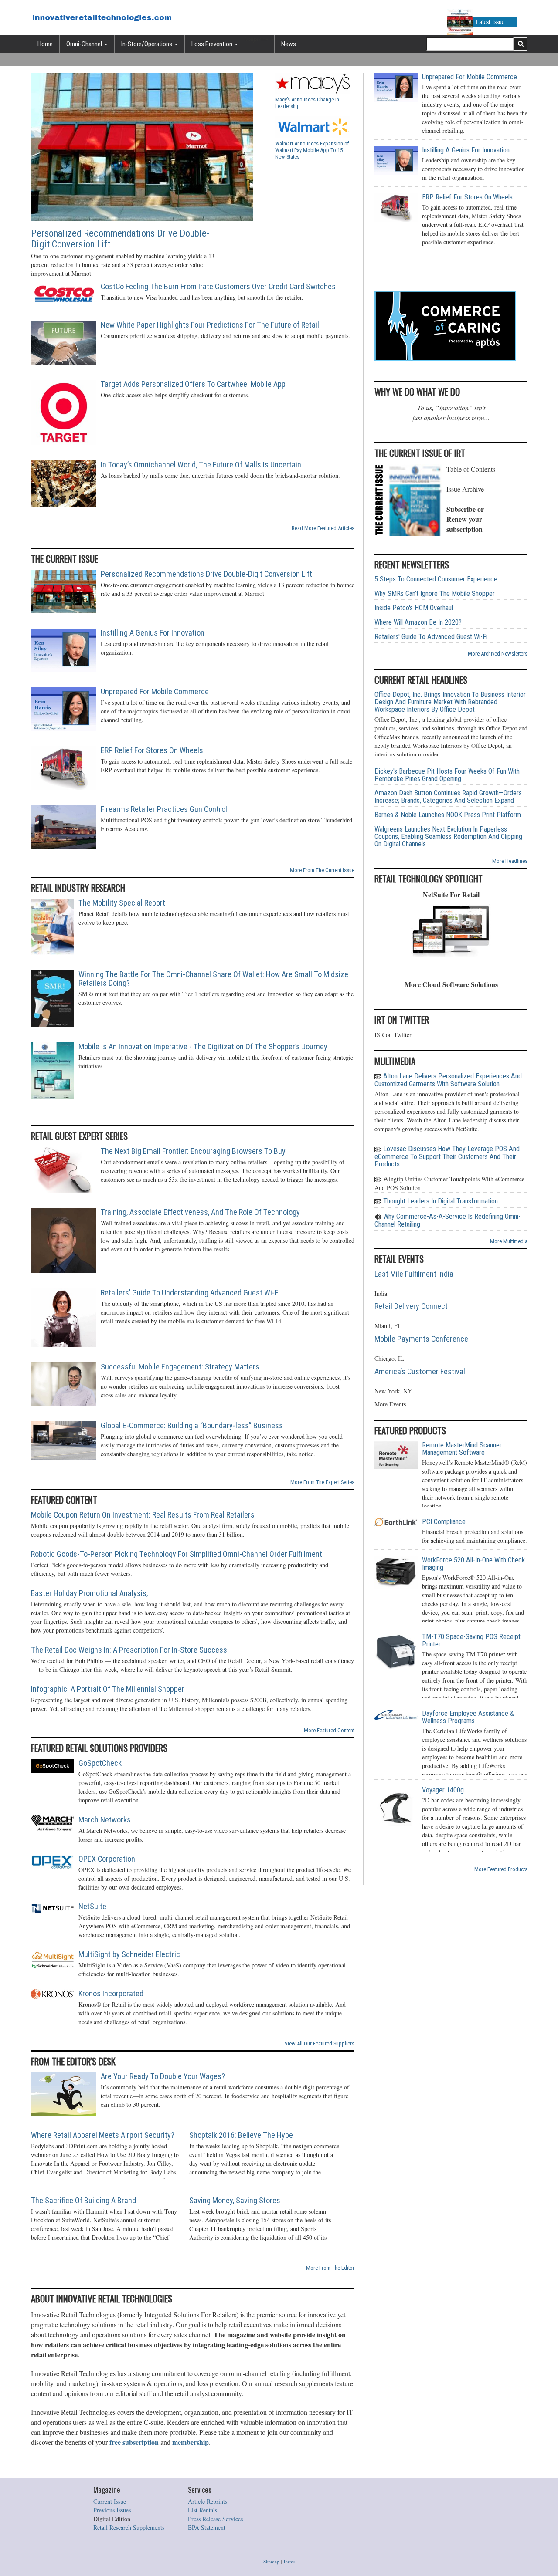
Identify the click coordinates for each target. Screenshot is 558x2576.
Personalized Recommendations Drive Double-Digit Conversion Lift (120, 239)
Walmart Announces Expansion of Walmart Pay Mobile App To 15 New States (312, 150)
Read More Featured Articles (323, 528)
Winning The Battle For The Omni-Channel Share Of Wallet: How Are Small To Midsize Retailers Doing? (213, 979)
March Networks (105, 1820)
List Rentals (202, 2510)
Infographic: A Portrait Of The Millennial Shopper (108, 1689)
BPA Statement (207, 2527)
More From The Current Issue (322, 870)
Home (45, 44)
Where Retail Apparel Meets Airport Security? (103, 2135)
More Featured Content (329, 1730)
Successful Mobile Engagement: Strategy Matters (180, 1367)
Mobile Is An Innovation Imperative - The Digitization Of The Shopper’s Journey (203, 1047)
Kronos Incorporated (111, 1994)
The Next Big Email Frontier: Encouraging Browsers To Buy (193, 1151)
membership (191, 2442)
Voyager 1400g (443, 1790)
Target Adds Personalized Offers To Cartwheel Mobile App (193, 384)
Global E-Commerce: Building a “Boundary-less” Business (192, 1426)
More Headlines (510, 861)
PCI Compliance (444, 1522)
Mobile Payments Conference (421, 1339)
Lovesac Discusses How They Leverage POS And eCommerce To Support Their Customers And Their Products (447, 1156)
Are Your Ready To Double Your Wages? (163, 2076)
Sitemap (271, 2561)
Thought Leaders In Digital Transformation (440, 1201)
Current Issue (110, 2501)
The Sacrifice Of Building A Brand (83, 2201)
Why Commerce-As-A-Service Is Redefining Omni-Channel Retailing (447, 1220)
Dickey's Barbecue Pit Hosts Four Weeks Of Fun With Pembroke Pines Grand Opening (447, 775)
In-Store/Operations (147, 44)
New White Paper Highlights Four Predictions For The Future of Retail (210, 325)
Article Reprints (208, 2501)
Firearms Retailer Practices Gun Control (164, 809)
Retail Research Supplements (129, 2527)
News (289, 44)
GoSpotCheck (100, 1763)
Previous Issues (112, 2510)
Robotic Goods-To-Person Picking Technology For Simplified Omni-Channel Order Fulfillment (177, 1554)
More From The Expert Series (322, 1482)
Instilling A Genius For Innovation (153, 633)
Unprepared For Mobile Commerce (155, 692)
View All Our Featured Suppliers (320, 2044)
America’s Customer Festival (420, 1372)
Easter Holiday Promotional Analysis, (89, 1593)
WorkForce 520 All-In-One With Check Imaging (473, 1564)
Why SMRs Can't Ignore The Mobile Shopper (435, 593)
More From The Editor (330, 2268)
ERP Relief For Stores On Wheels (152, 750)
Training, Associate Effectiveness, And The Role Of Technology (200, 1212)
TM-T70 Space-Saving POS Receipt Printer (471, 1640)
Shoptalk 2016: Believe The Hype (241, 2135)
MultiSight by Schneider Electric (129, 1954)
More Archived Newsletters (498, 654)
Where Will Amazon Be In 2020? (418, 622)
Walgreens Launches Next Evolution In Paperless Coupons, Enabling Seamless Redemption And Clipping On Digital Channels (448, 837)
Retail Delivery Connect (411, 1306)
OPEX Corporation (107, 1859)
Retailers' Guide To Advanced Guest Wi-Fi (431, 637)
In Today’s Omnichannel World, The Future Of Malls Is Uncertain (201, 465)
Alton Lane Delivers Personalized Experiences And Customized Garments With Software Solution (448, 1080)
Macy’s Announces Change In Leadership (307, 103)
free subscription (134, 2442)
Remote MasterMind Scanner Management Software (462, 1449)
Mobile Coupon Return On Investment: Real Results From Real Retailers (143, 1515)
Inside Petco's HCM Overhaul (414, 608)
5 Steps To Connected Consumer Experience (436, 579)
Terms (289, 2561)
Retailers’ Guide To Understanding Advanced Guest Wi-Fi (190, 1293)
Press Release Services (215, 2519)
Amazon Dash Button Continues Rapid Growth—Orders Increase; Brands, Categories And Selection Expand (448, 797)
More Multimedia (509, 1241)
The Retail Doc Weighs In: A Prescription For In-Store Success (129, 1650)
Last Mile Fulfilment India (414, 1274)
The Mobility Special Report (122, 903)
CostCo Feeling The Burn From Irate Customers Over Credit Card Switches (218, 287)
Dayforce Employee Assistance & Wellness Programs (468, 1717)
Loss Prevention (213, 44)
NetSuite (92, 1907)
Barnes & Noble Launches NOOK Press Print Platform (448, 815)
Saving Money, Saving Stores (235, 2201)
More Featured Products (501, 1869)
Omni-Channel (85, 44)
